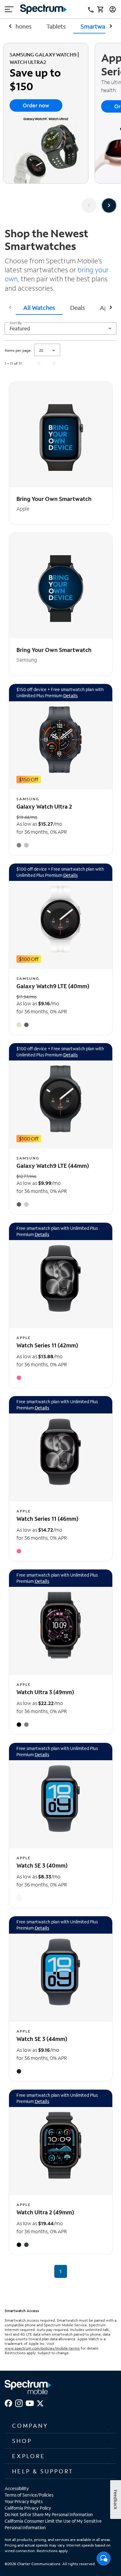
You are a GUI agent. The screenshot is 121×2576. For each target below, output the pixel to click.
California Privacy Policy (28, 2508)
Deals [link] (78, 308)
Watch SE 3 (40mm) (42, 1865)
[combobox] (60, 328)
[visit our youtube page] (30, 2402)
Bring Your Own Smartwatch (54, 499)
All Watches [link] (39, 308)
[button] (60, 2426)
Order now (36, 105)
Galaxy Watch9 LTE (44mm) (53, 1166)
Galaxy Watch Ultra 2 (44, 806)
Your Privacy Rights (24, 2501)
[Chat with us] (104, 2560)
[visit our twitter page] (40, 2402)
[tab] (39, 307)
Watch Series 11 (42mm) (47, 1345)
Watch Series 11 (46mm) (47, 1519)
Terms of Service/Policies (29, 2495)
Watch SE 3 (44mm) (42, 2039)
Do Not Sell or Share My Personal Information (49, 2514)
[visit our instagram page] (19, 2402)
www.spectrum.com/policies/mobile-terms (42, 2348)
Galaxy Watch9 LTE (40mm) (53, 986)
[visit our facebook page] (8, 2402)
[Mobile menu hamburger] (9, 9)
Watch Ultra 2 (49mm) (45, 2212)
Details (71, 696)
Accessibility (17, 2488)
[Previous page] (39, 364)
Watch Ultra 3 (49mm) (45, 1692)
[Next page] (54, 364)
